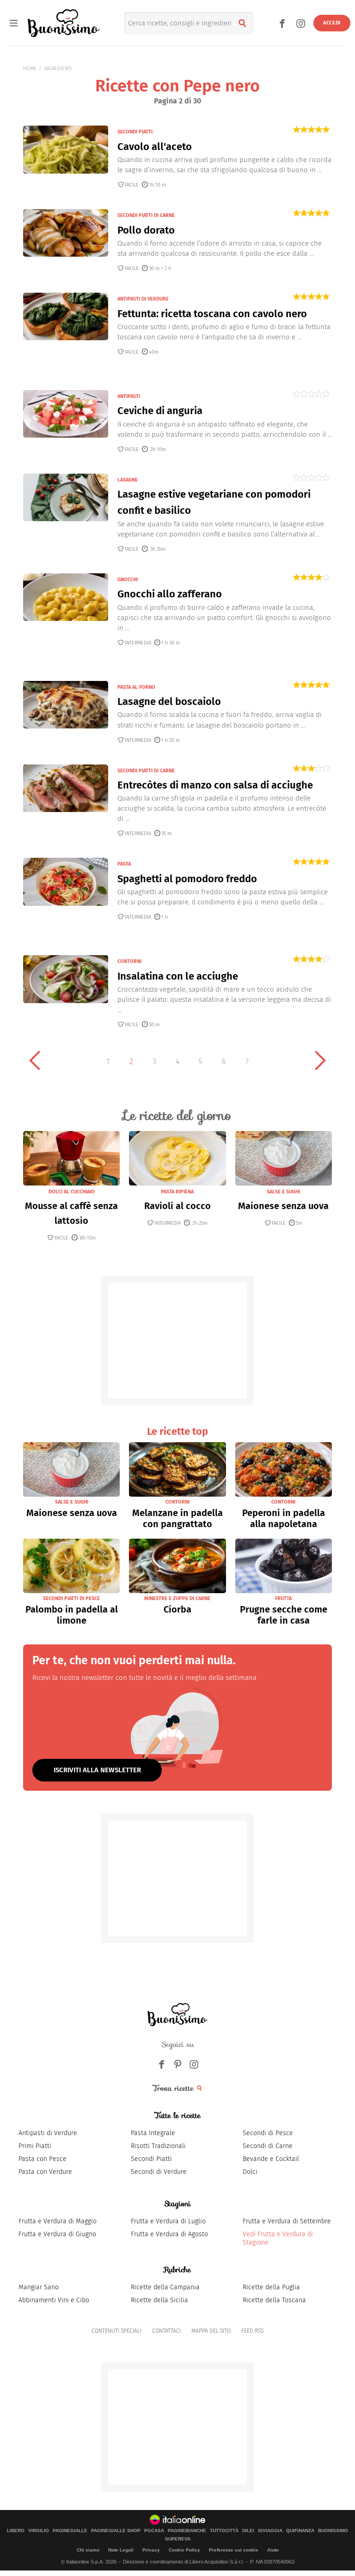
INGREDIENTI (58, 69)
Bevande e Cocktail (271, 2159)
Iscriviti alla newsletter (97, 1770)
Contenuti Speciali (116, 2331)
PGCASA (154, 2531)
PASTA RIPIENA (177, 1192)
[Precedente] (35, 1060)
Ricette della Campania (165, 2287)
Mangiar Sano (39, 2287)
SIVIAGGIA (270, 2531)
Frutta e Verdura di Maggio (58, 2221)
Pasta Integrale (153, 2133)
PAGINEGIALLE (70, 2531)
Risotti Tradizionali (158, 2146)
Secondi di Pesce (268, 2133)
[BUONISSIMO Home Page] (64, 23)
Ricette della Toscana (274, 2300)
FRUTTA (283, 1598)
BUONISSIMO (333, 2531)
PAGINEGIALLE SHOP (116, 2531)
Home (30, 69)
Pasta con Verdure (45, 2172)
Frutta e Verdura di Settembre (287, 2221)
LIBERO (16, 2531)
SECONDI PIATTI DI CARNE (146, 215)
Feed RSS (252, 2331)
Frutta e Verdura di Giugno (57, 2234)
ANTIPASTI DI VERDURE (143, 299)
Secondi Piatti (151, 2159)
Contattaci (166, 2331)
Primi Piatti (35, 2146)
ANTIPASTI (129, 396)
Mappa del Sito (211, 2331)
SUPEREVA (178, 2539)
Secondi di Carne (268, 2146)
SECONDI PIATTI (135, 132)
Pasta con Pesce (43, 2159)
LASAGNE (128, 480)
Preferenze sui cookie (234, 2550)
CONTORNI (129, 961)
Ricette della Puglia (271, 2287)
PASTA (124, 864)
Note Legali (121, 2550)
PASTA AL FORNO (136, 687)
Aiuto (273, 2550)
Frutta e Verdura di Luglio (168, 2221)
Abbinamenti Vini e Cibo (54, 2300)
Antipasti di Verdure (48, 2133)
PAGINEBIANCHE (187, 2531)
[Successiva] (320, 1060)
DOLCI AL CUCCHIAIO (72, 1192)
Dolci (250, 2172)
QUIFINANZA (300, 2531)
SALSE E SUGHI (283, 1192)
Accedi (332, 23)
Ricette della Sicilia (159, 2300)
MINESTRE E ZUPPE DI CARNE (177, 1598)
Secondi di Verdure (159, 2172)
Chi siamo (88, 2550)
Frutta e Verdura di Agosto (169, 2234)
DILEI (248, 2531)
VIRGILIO (39, 2531)
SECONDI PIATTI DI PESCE (71, 1598)
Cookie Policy (184, 2550)
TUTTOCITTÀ (224, 2531)
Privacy (151, 2550)
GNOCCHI (128, 580)
